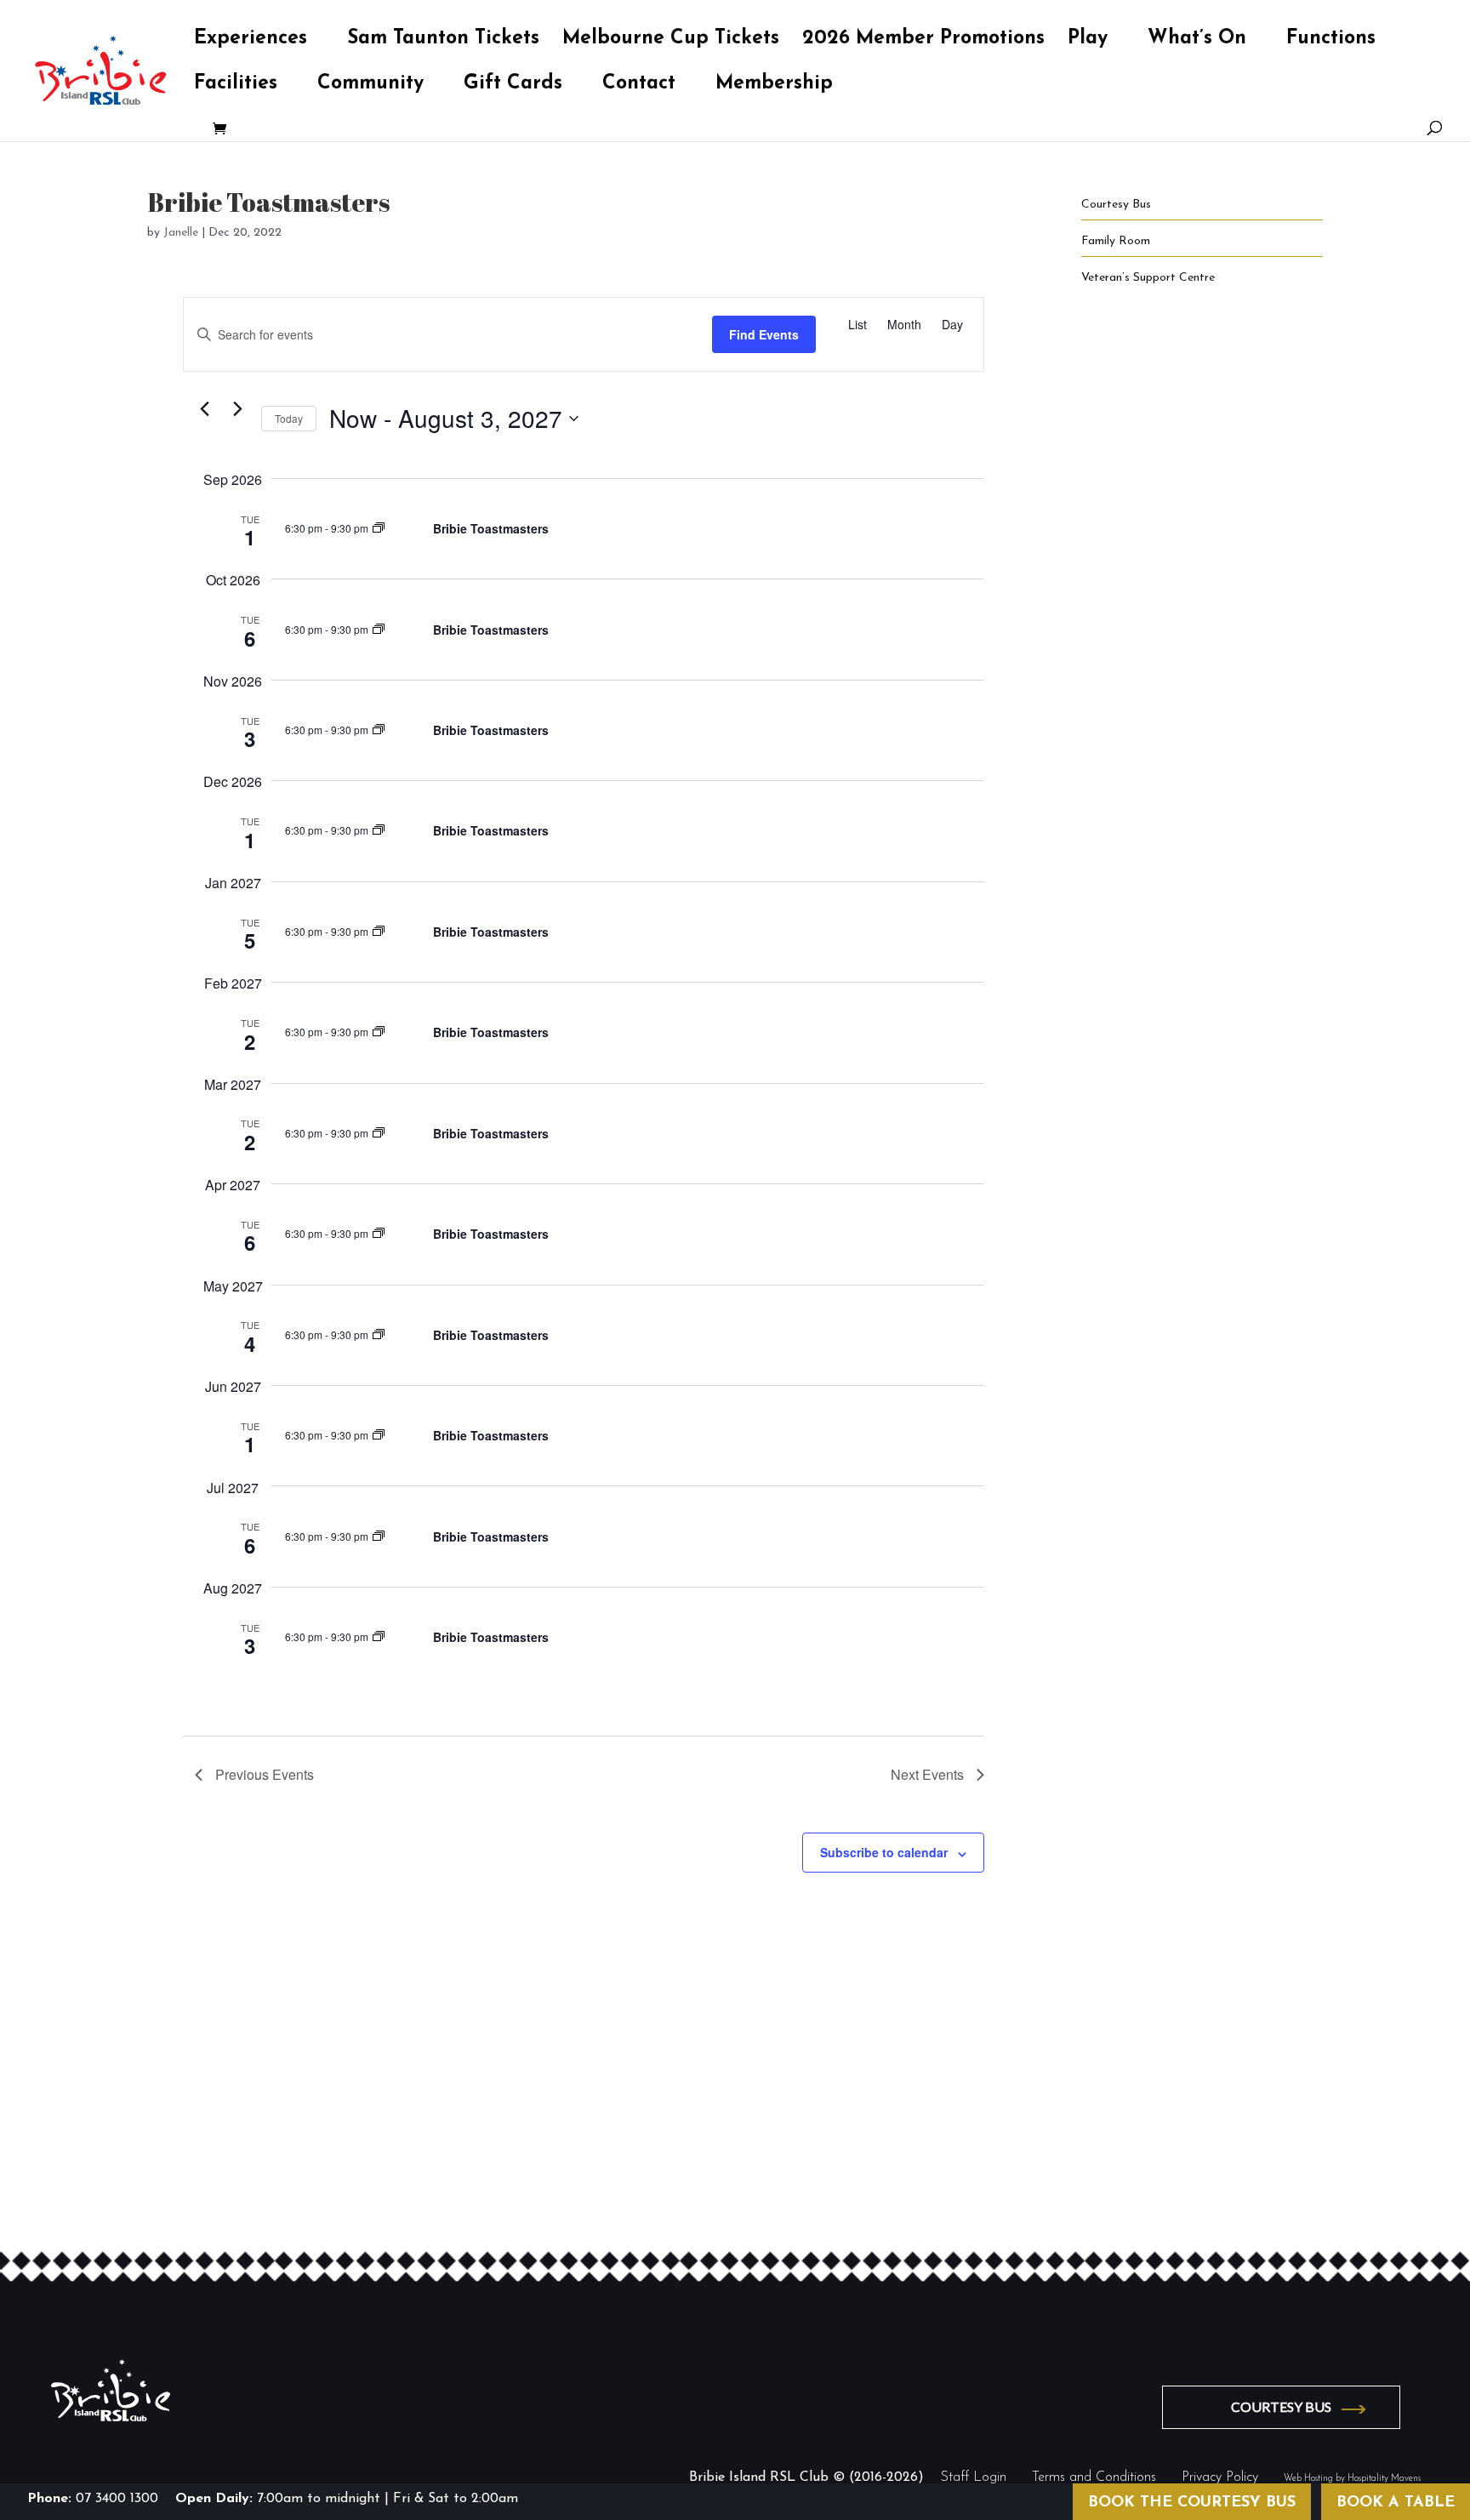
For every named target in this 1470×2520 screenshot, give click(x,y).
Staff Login (974, 2477)
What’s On (1197, 41)
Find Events (764, 334)
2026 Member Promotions (923, 41)
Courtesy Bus (1116, 205)
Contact (639, 86)
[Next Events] (238, 409)
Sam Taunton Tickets (443, 41)
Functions (1331, 41)
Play (1088, 41)
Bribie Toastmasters (491, 528)
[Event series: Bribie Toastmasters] (379, 528)
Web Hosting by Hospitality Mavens (1352, 2479)
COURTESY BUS (1281, 2406)
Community (370, 86)
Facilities (236, 86)
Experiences (251, 41)
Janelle (181, 233)
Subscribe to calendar (884, 1852)
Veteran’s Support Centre (1148, 278)
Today (289, 418)
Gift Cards (513, 86)
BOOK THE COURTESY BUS (1192, 2503)
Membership (774, 86)
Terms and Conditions (1094, 2477)
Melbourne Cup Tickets (671, 41)
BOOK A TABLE (1396, 2503)
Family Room (1116, 241)
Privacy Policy (1220, 2477)
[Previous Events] (205, 409)
